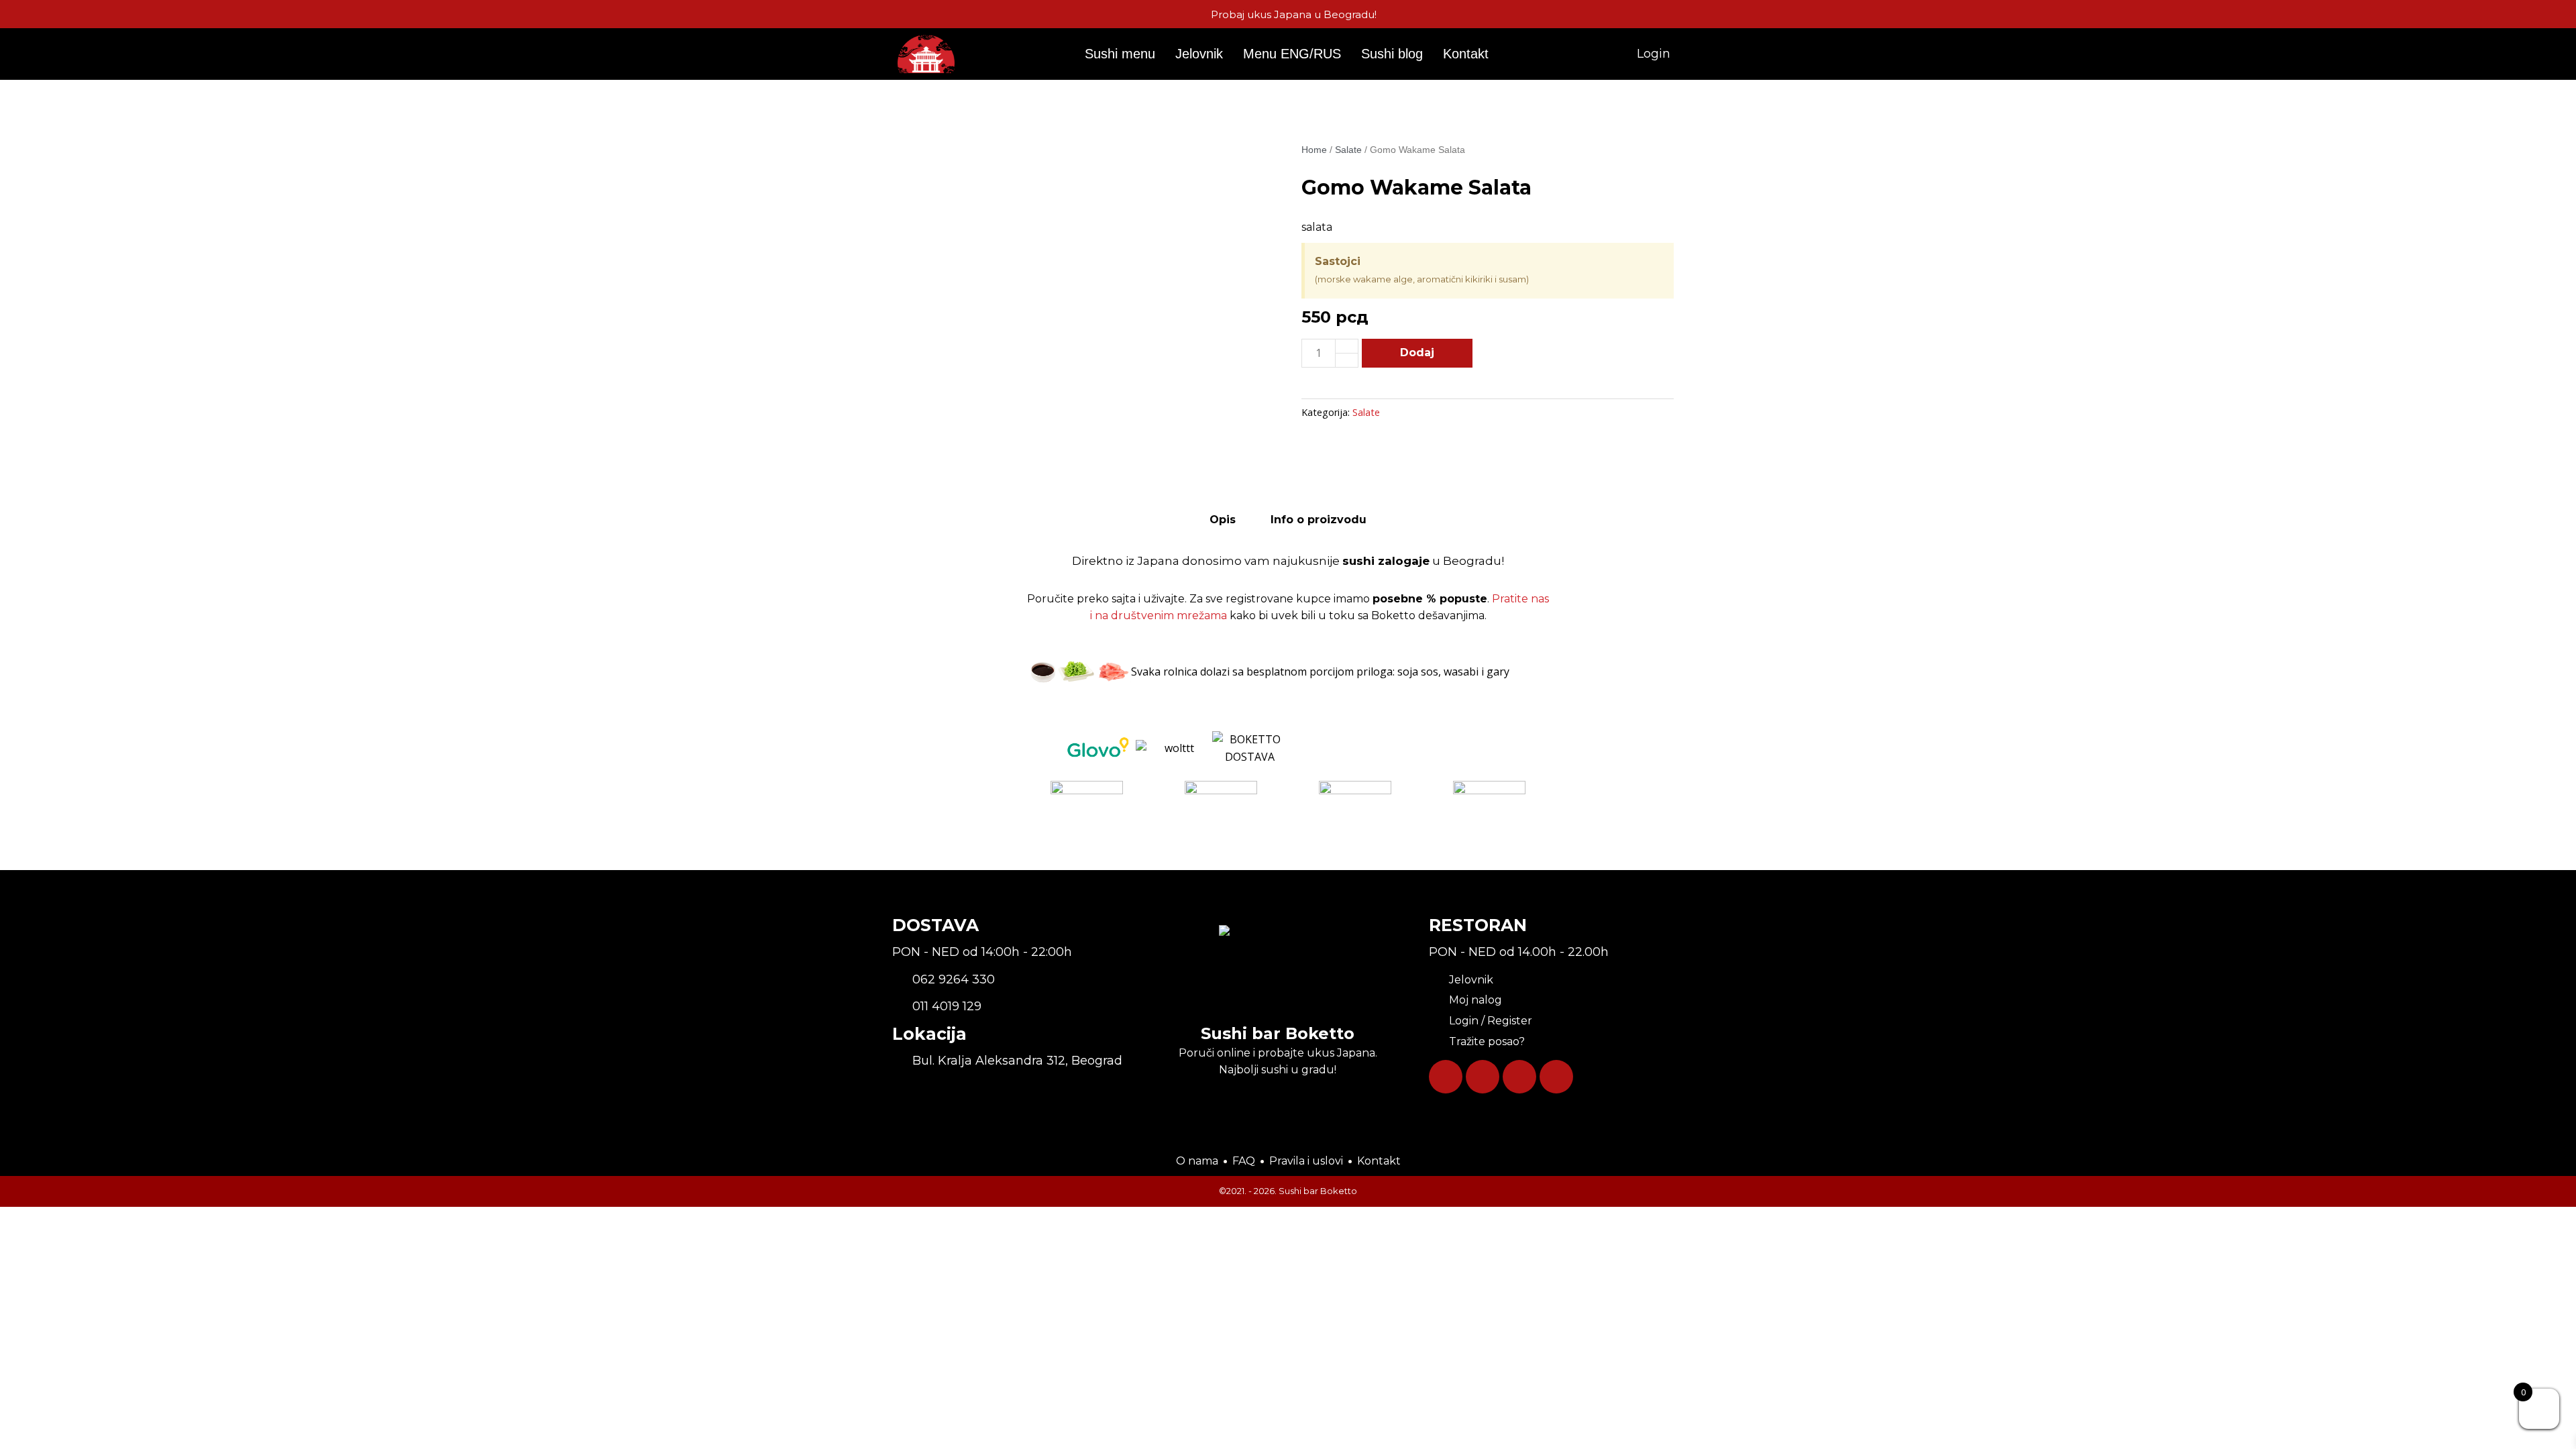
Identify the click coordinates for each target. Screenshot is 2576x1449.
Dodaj (1417, 353)
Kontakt (1466, 54)
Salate (1348, 150)
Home (1314, 150)
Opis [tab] (1223, 520)
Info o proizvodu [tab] (1319, 520)
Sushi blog (1392, 54)
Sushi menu (1120, 54)
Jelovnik (1199, 54)
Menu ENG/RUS (1292, 54)
